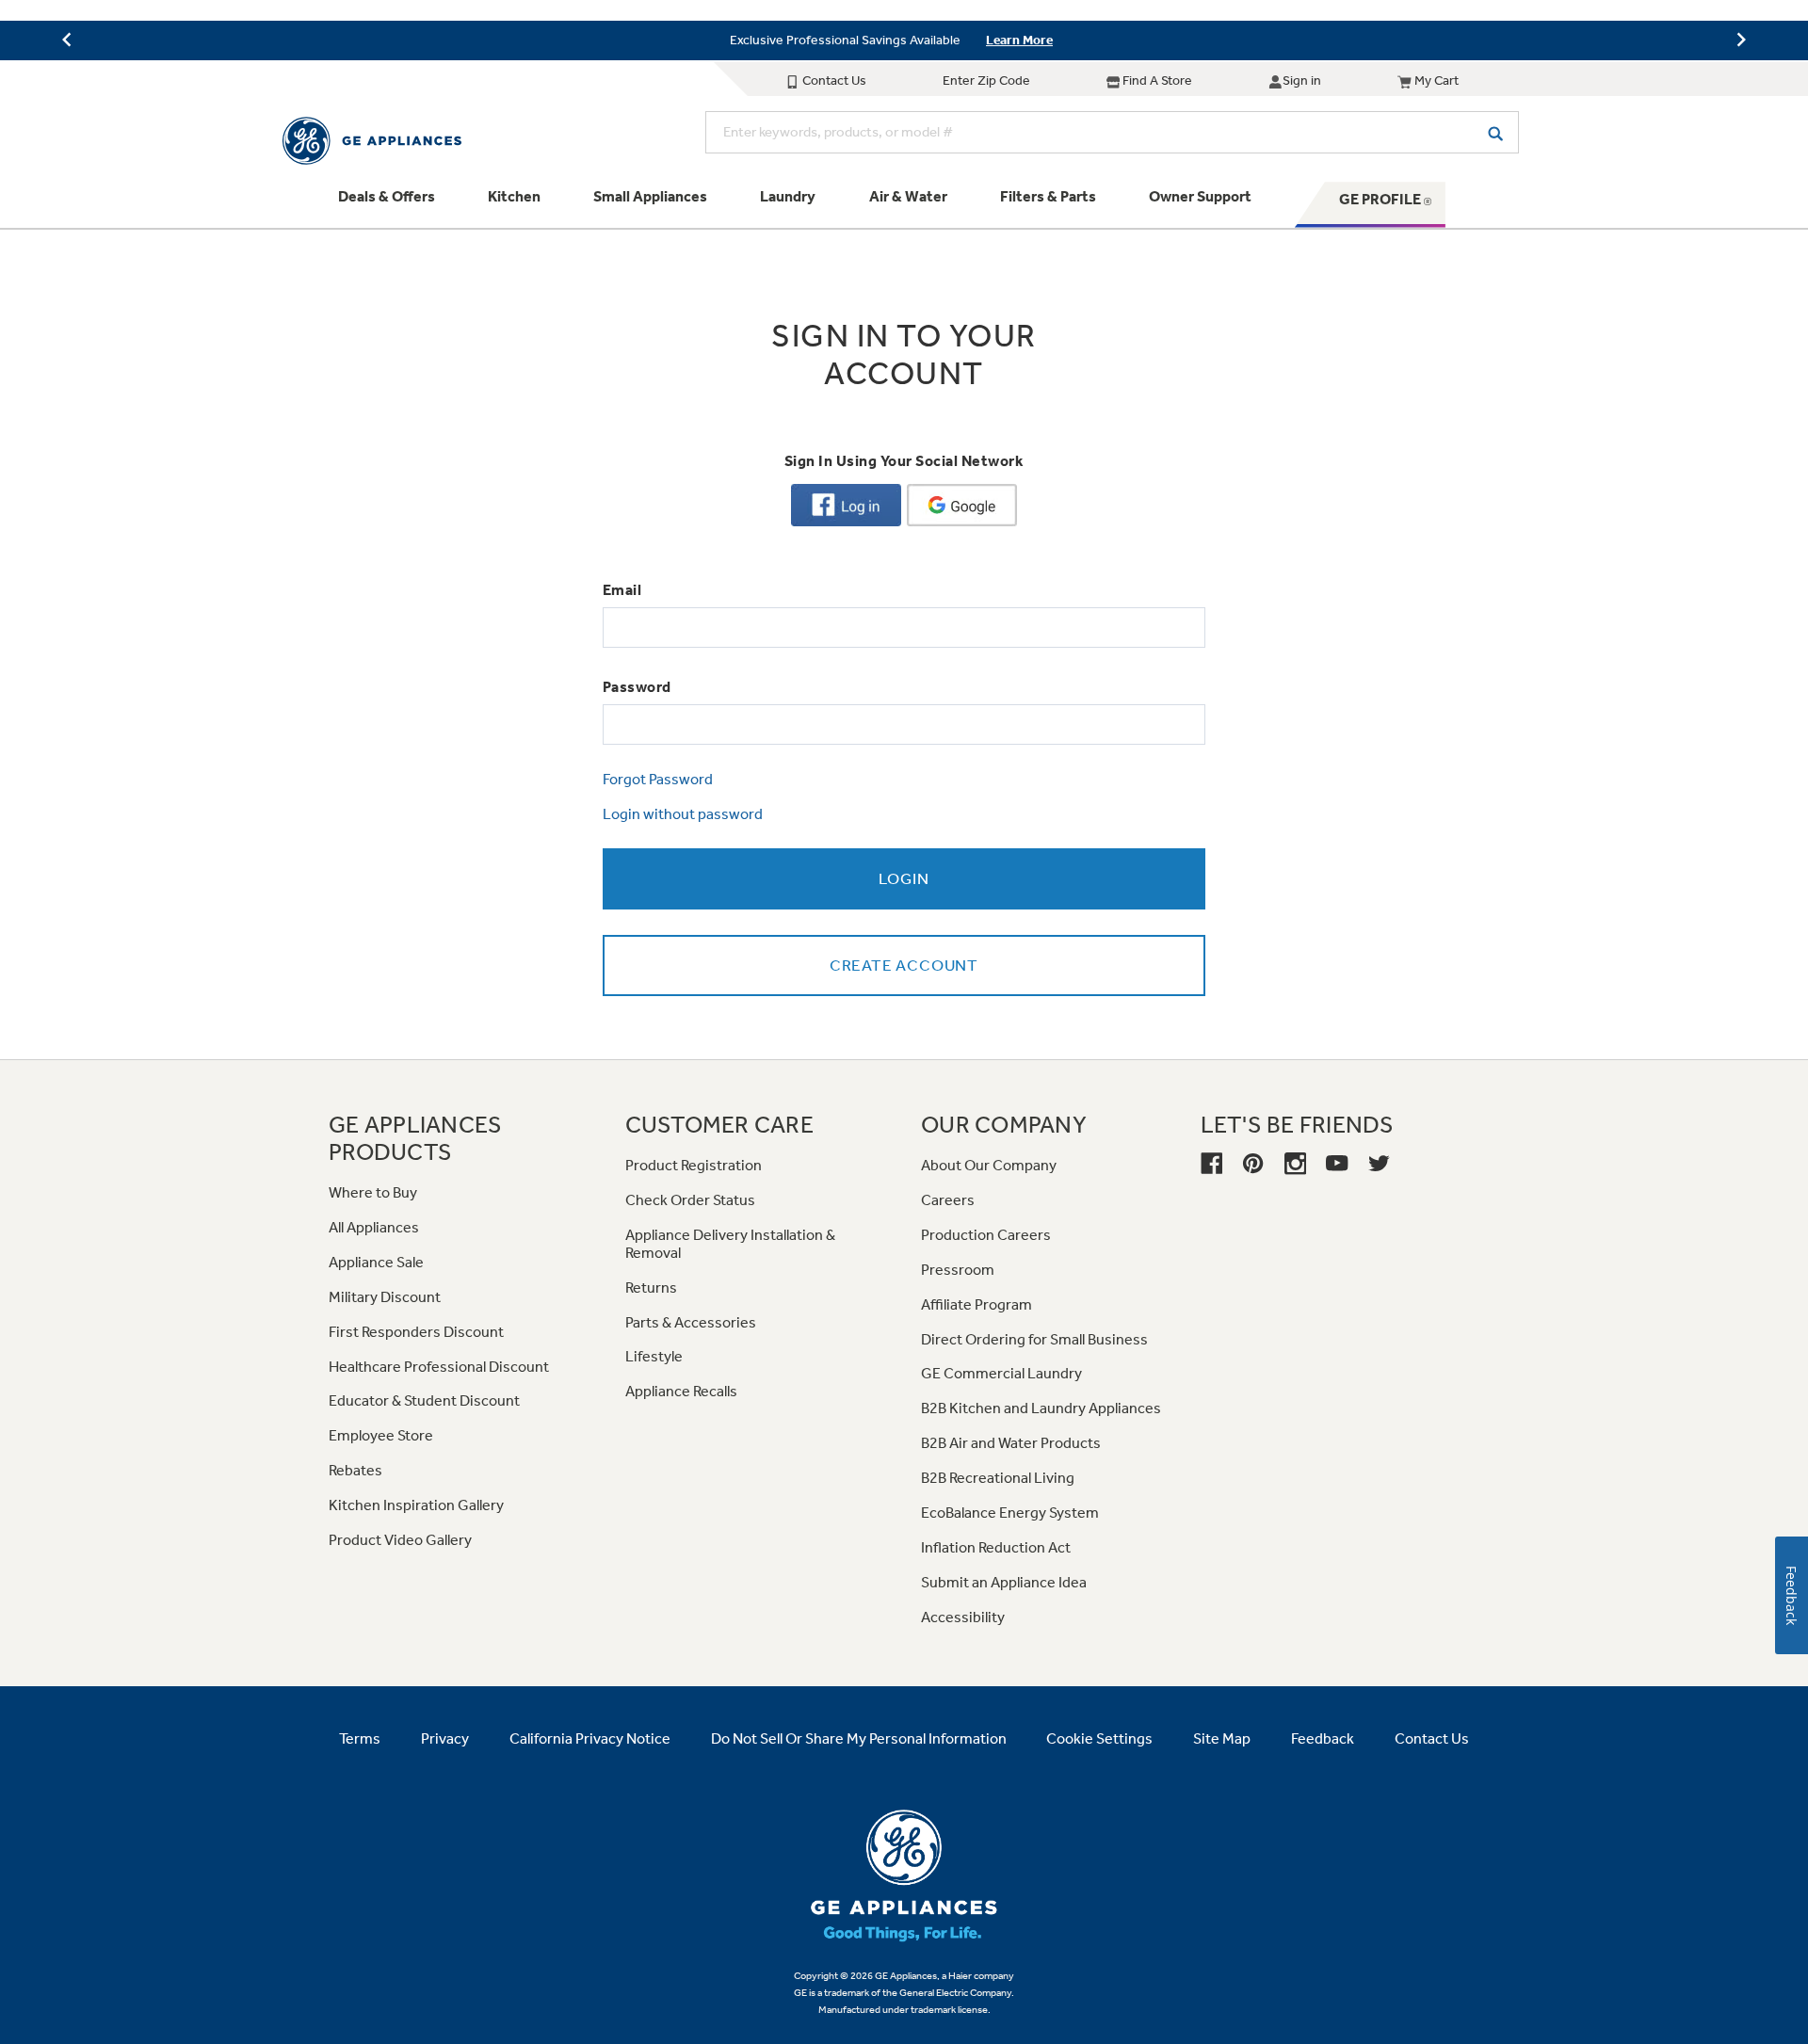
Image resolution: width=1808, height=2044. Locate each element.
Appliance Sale (376, 1262)
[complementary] (904, 40)
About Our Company (989, 1165)
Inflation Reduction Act (996, 1547)
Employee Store (381, 1435)
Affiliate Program (977, 1304)
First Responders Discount (416, 1332)
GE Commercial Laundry (1001, 1373)
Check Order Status (690, 1200)
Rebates (355, 1470)
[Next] (1741, 40)
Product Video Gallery (400, 1540)
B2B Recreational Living (998, 1478)
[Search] (1495, 132)
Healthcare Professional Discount (439, 1367)
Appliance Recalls (681, 1391)
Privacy (445, 1738)
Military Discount (385, 1297)
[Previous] (67, 40)
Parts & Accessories (691, 1322)
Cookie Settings (1099, 1738)
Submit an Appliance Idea (1004, 1582)
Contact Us (833, 80)
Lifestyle (654, 1356)
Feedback (1323, 1738)
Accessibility (963, 1617)
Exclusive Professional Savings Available (845, 40)
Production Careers (986, 1235)
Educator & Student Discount (424, 1400)
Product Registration (694, 1165)
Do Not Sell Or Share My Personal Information (859, 1738)
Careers (948, 1200)
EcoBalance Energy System (1010, 1513)
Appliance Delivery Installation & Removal (730, 1244)
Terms (360, 1738)
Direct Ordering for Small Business (1034, 1339)
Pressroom (958, 1270)
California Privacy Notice (590, 1738)
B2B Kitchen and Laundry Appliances (1041, 1408)
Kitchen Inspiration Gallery (416, 1505)
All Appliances (374, 1227)
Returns (651, 1288)
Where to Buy (373, 1192)
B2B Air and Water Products (1011, 1443)
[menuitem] (387, 204)
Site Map (1222, 1738)
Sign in (1302, 80)
